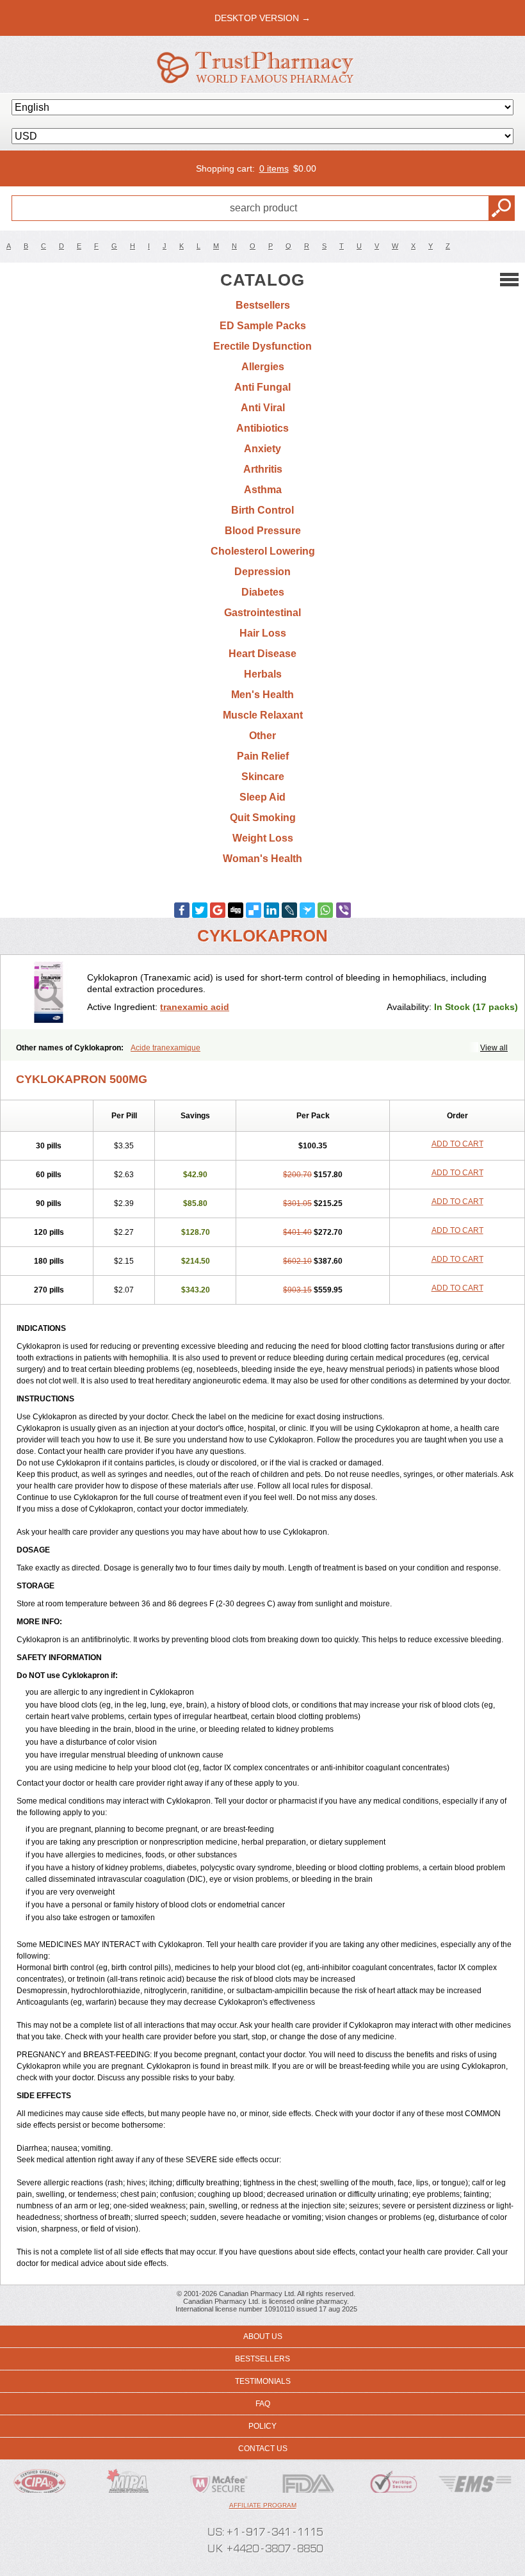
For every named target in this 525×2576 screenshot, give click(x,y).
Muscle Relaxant (263, 715)
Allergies (263, 367)
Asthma (263, 490)
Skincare (263, 777)
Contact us (263, 2449)
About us (263, 2336)
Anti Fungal (262, 387)
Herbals (263, 674)
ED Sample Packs (263, 326)
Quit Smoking (263, 818)
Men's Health (262, 695)
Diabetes (263, 592)
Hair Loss (263, 633)
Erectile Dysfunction (262, 346)
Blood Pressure (263, 531)
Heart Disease (262, 654)
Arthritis (263, 469)
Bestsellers (263, 305)
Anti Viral (263, 408)
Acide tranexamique (166, 1048)
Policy (262, 2426)
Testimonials (263, 2381)
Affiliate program (263, 2505)
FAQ (263, 2404)
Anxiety (262, 449)
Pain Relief (263, 756)
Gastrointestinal (262, 613)
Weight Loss (263, 838)
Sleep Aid (262, 797)
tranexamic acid (195, 1007)
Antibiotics (262, 428)
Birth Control (262, 510)
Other (262, 736)
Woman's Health (262, 859)
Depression (262, 572)
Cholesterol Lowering (263, 551)
